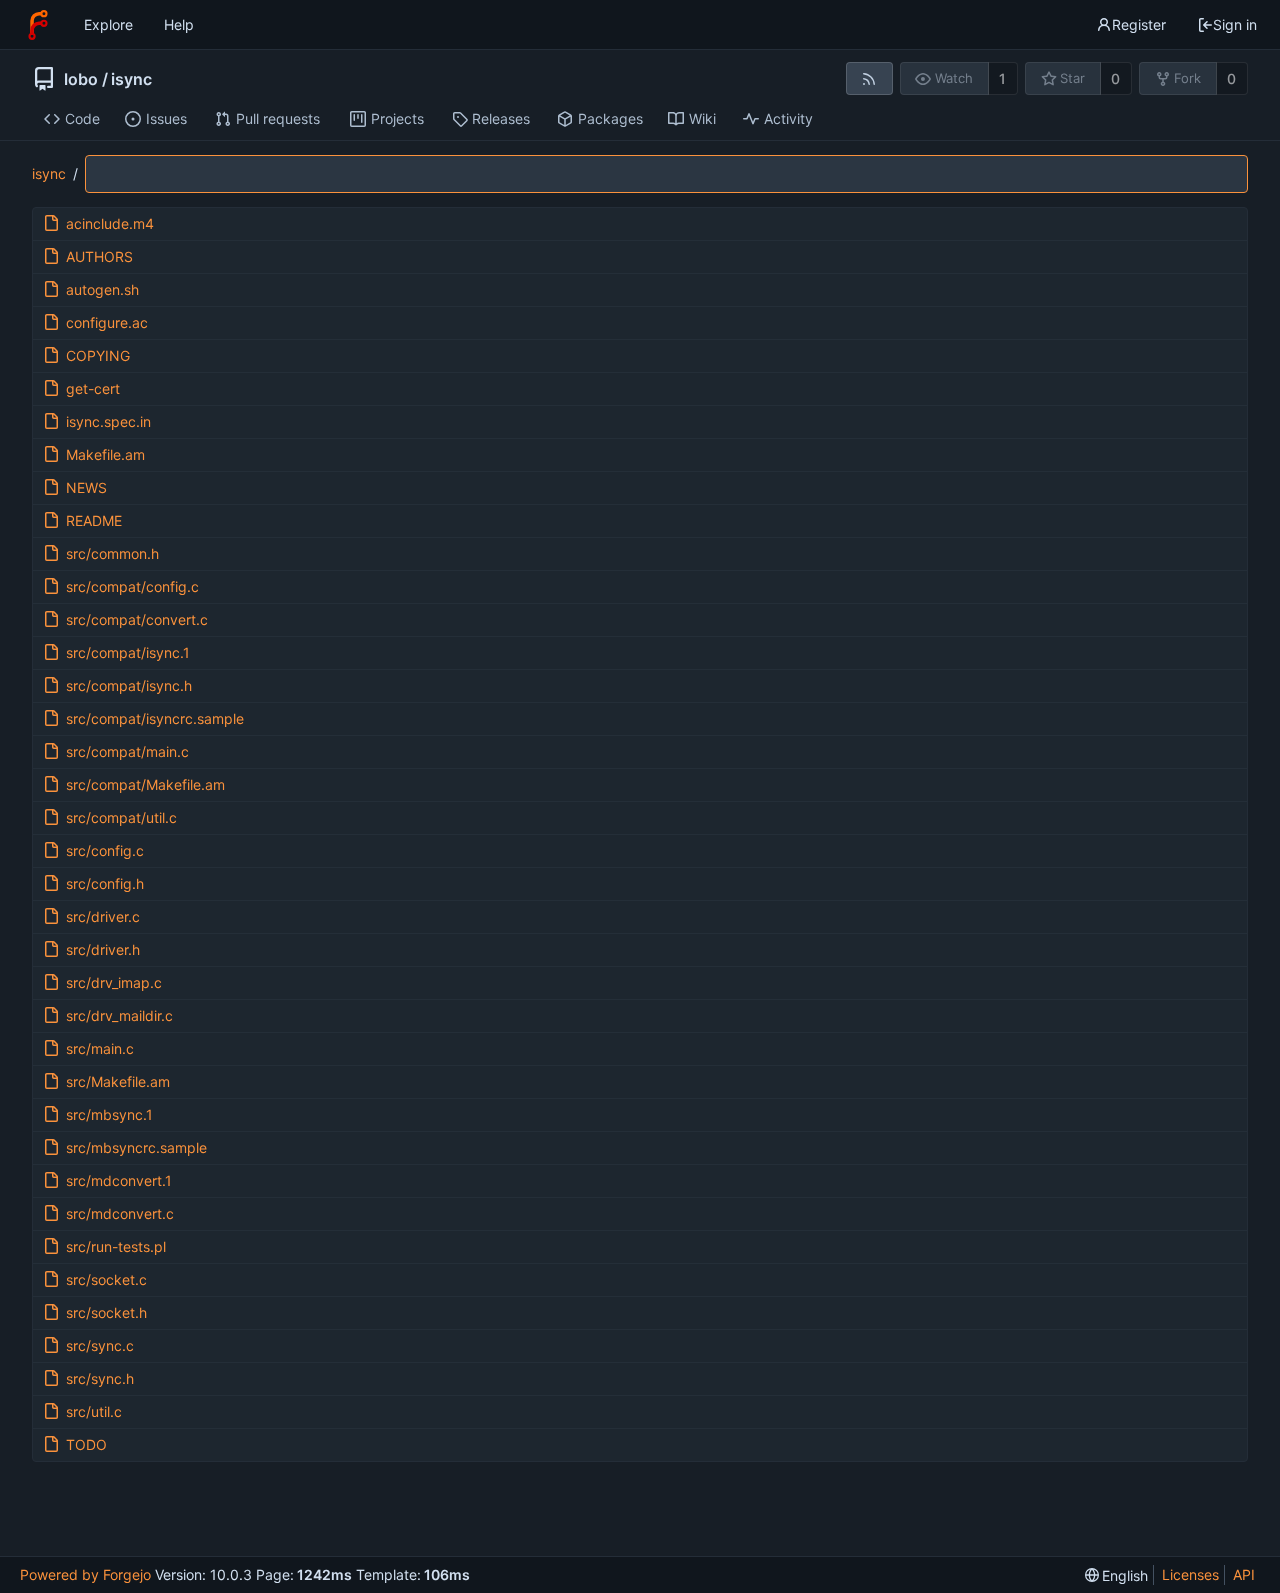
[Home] (38, 25)
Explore (108, 24)
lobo (81, 79)
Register (1139, 24)
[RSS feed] (869, 78)
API (1244, 1574)
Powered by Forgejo (85, 1574)
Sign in (1235, 24)
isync (131, 79)
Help (179, 24)
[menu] (1117, 1575)
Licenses (1190, 1574)
